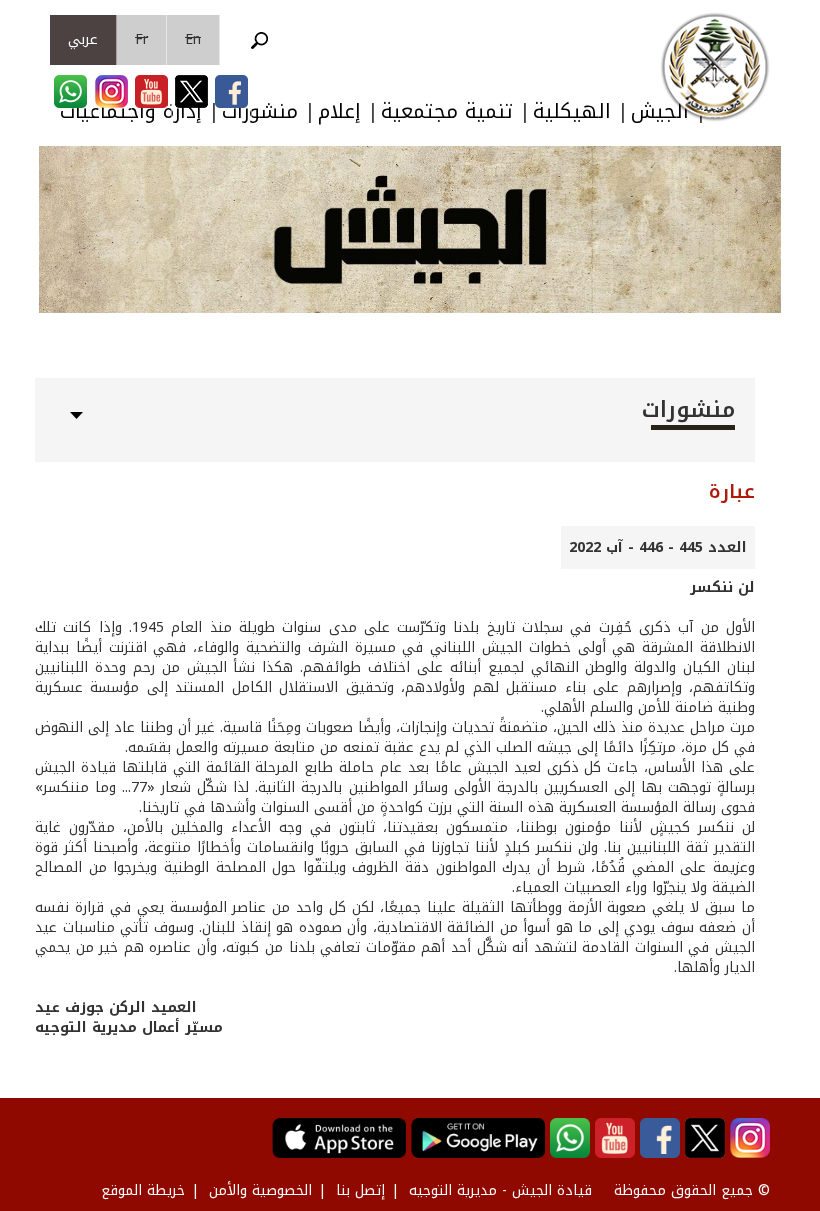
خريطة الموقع (143, 1190)
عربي (83, 39)
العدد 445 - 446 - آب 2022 (658, 547)
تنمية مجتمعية (447, 111)
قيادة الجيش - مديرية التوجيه (500, 1190)
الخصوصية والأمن (260, 1190)
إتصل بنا (360, 1190)
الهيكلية (572, 111)
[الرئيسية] (715, 67)
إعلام (339, 111)
